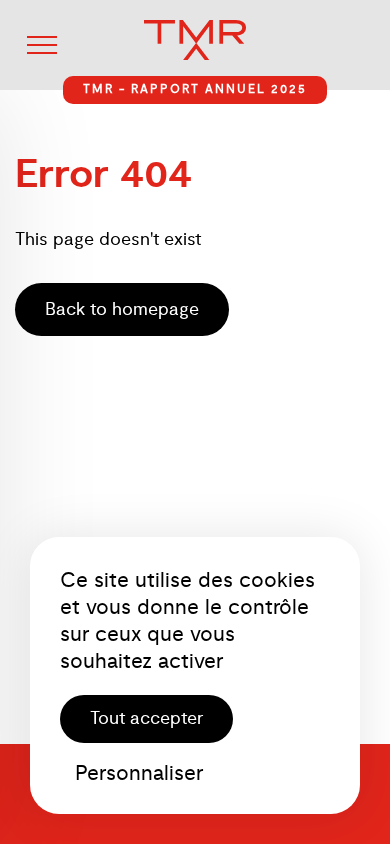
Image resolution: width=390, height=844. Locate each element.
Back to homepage (122, 309)
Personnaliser (139, 772)
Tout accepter (146, 718)
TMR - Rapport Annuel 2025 (195, 89)
